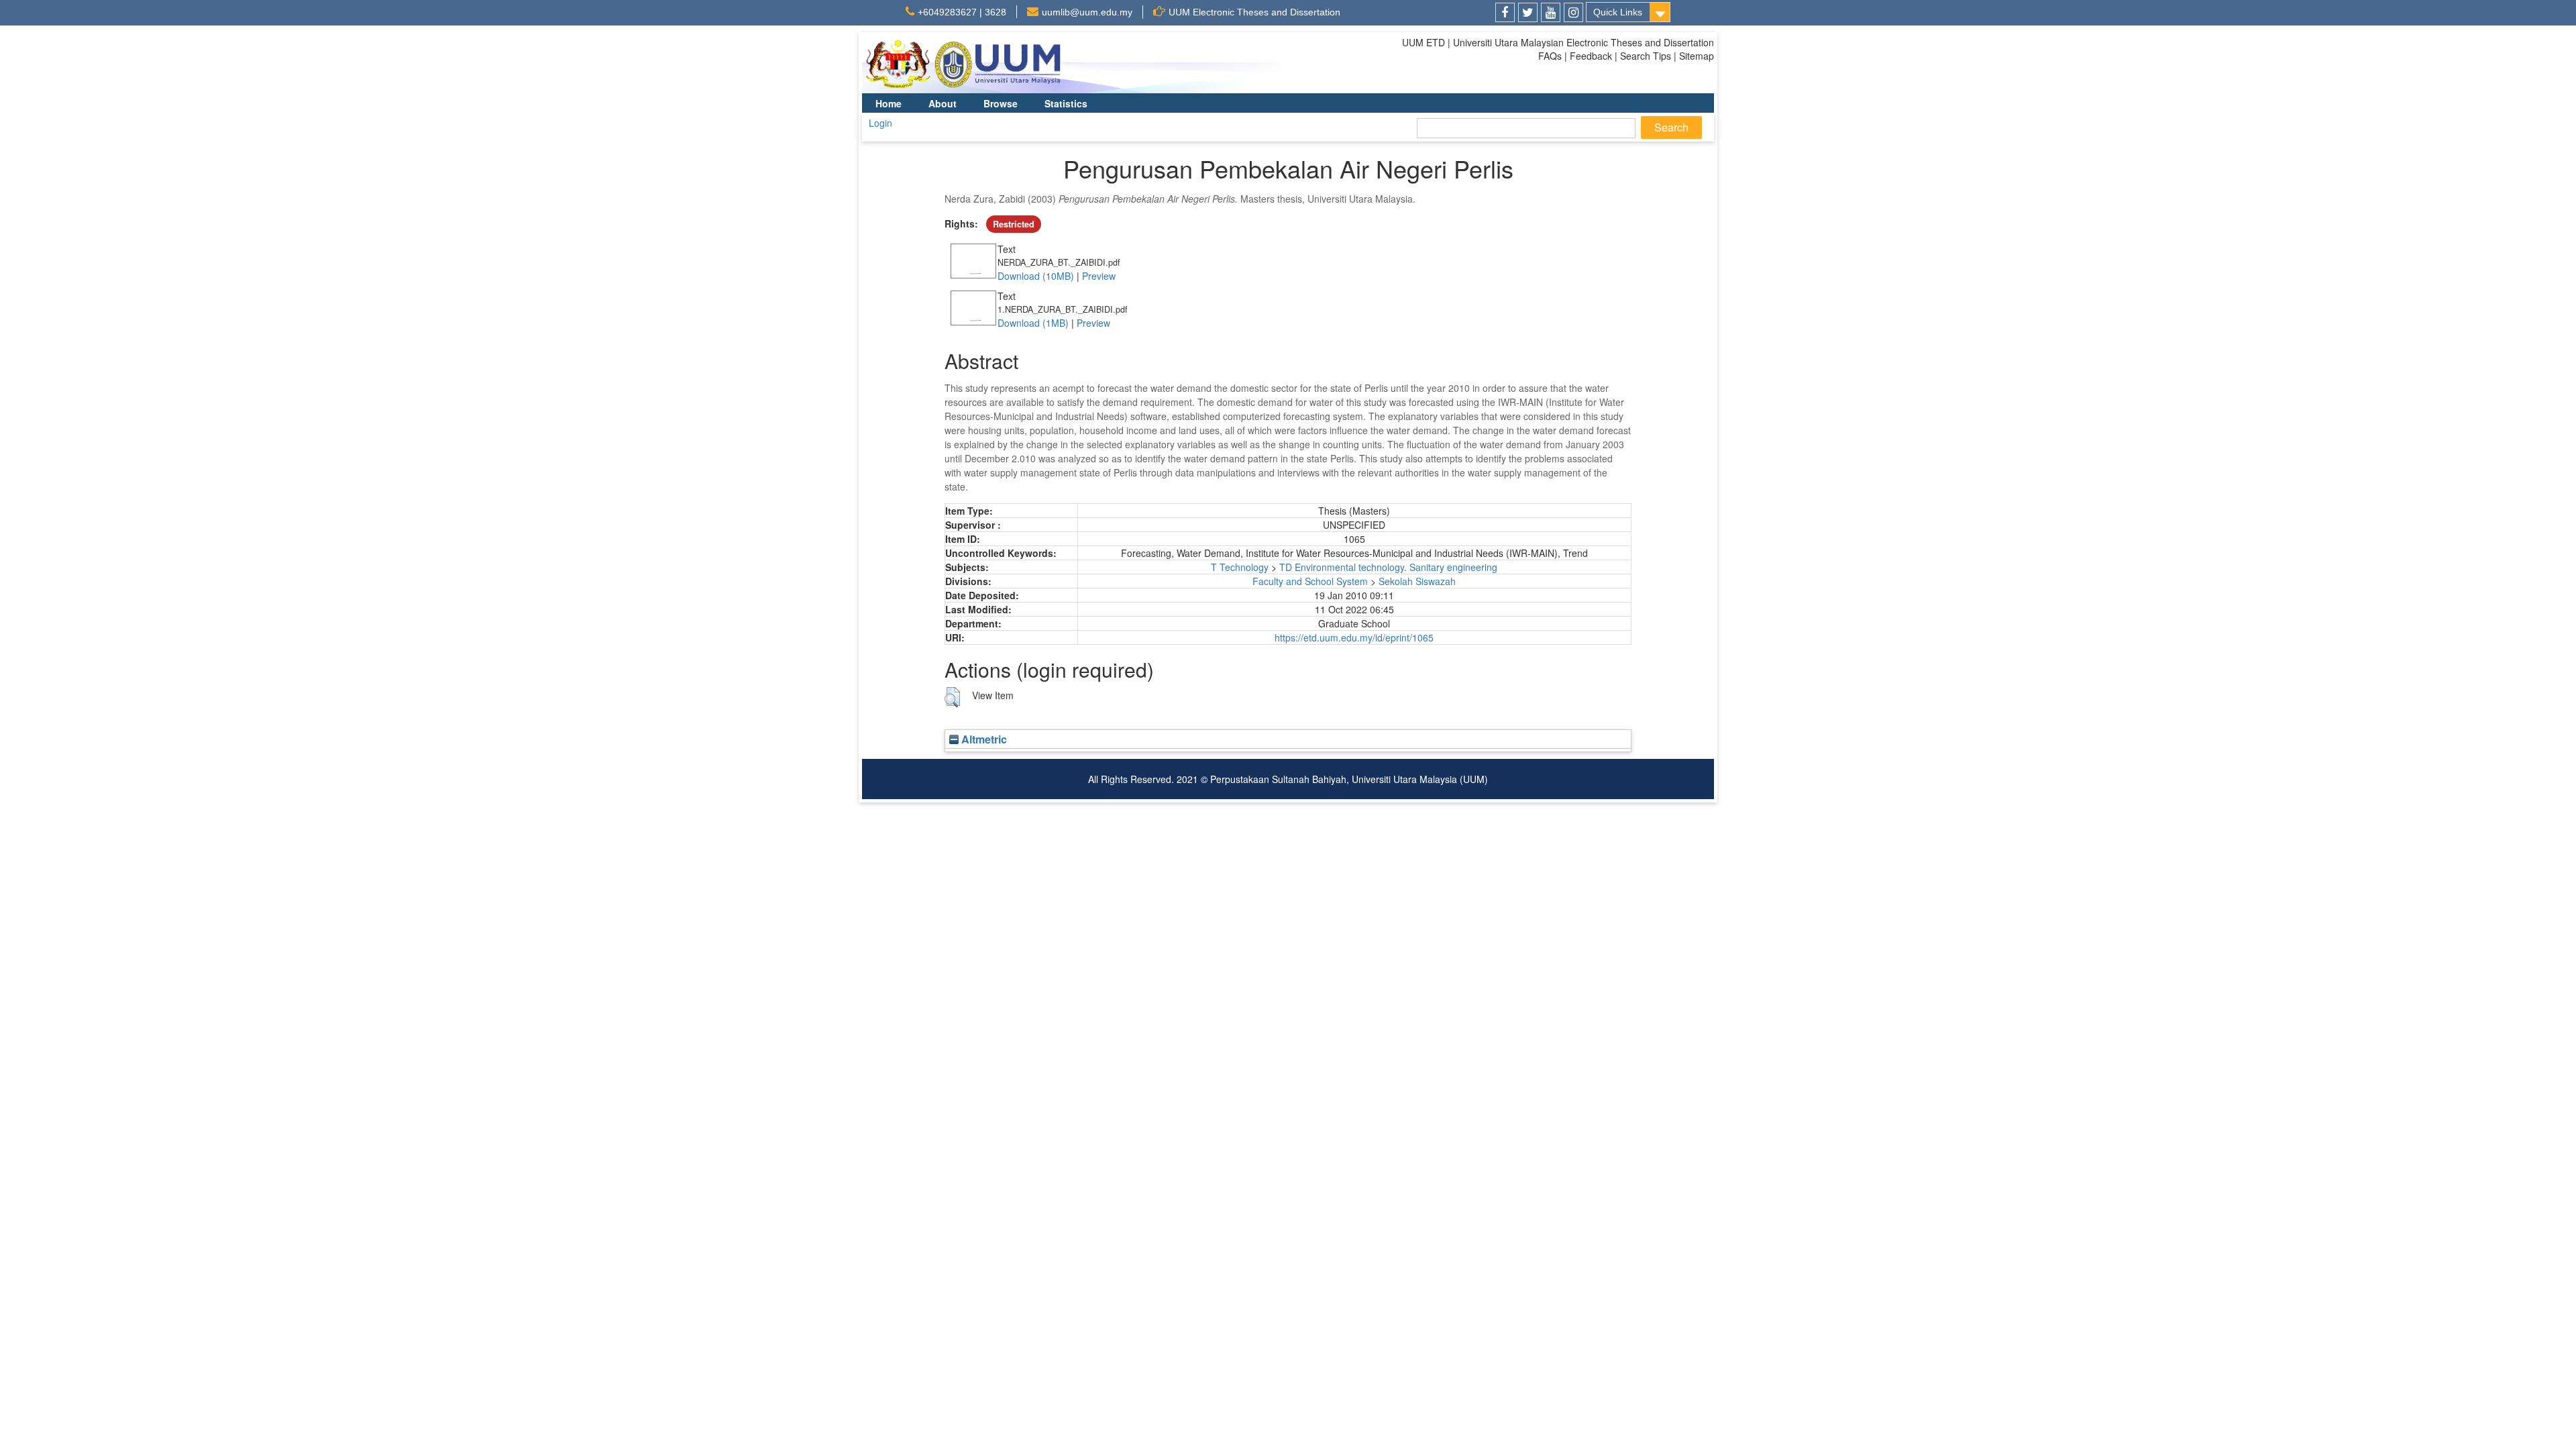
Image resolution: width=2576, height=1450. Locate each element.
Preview (1099, 276)
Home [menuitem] (889, 103)
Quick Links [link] (1618, 12)
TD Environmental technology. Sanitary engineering (1388, 567)
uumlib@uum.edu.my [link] (1087, 12)
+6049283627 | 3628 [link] (962, 12)
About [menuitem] (943, 103)
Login (880, 123)
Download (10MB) (1036, 276)
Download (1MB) (1033, 323)
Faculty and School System (1310, 581)
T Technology (1240, 567)
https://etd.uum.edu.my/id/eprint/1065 (1354, 637)
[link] (1505, 12)
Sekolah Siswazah (1417, 581)
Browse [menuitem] (1001, 103)
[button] (952, 697)
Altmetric (983, 739)
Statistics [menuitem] (1066, 103)
